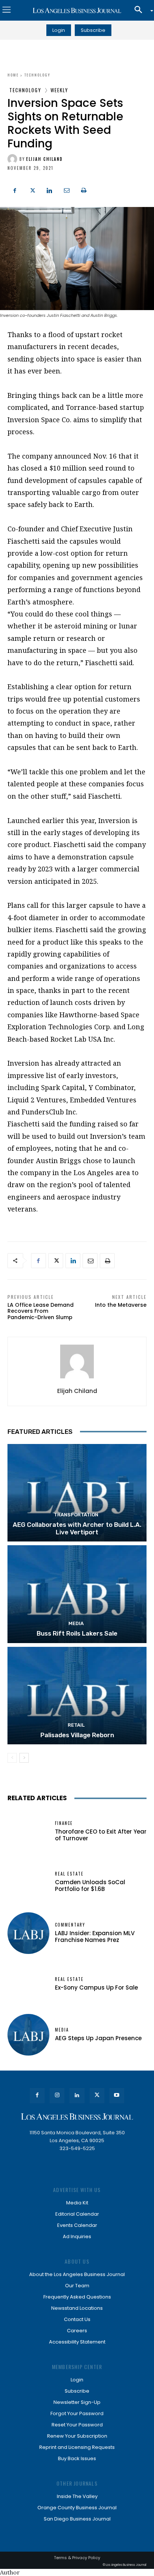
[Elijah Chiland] (13, 159)
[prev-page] (12, 1758)
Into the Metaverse (121, 1305)
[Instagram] (57, 2095)
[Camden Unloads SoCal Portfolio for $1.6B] (28, 1882)
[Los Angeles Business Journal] (77, 10)
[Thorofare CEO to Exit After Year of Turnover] (28, 1831)
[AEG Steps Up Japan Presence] (28, 2035)
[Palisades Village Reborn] (77, 1696)
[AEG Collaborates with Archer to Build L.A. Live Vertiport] (77, 1493)
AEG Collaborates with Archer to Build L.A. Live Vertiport (77, 1528)
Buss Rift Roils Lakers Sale (77, 1633)
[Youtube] (117, 2095)
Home (13, 75)
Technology (37, 75)
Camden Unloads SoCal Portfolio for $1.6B (90, 1886)
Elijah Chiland (44, 159)
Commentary (70, 1925)
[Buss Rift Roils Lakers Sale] (77, 1594)
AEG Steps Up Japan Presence (98, 2038)
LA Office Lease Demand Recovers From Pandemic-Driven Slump (41, 1311)
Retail (76, 1725)
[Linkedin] (49, 189)
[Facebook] (15, 189)
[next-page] (24, 1758)
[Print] (84, 189)
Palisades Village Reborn (77, 1735)
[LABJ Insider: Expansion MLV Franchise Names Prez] (28, 1933)
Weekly (59, 90)
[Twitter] (32, 189)
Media (76, 1623)
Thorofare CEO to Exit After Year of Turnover (101, 1835)
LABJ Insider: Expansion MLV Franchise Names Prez (95, 1936)
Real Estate (69, 1874)
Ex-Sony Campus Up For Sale (96, 1987)
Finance (64, 1823)
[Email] (67, 189)
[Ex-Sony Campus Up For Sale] (28, 1984)
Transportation (76, 1515)
